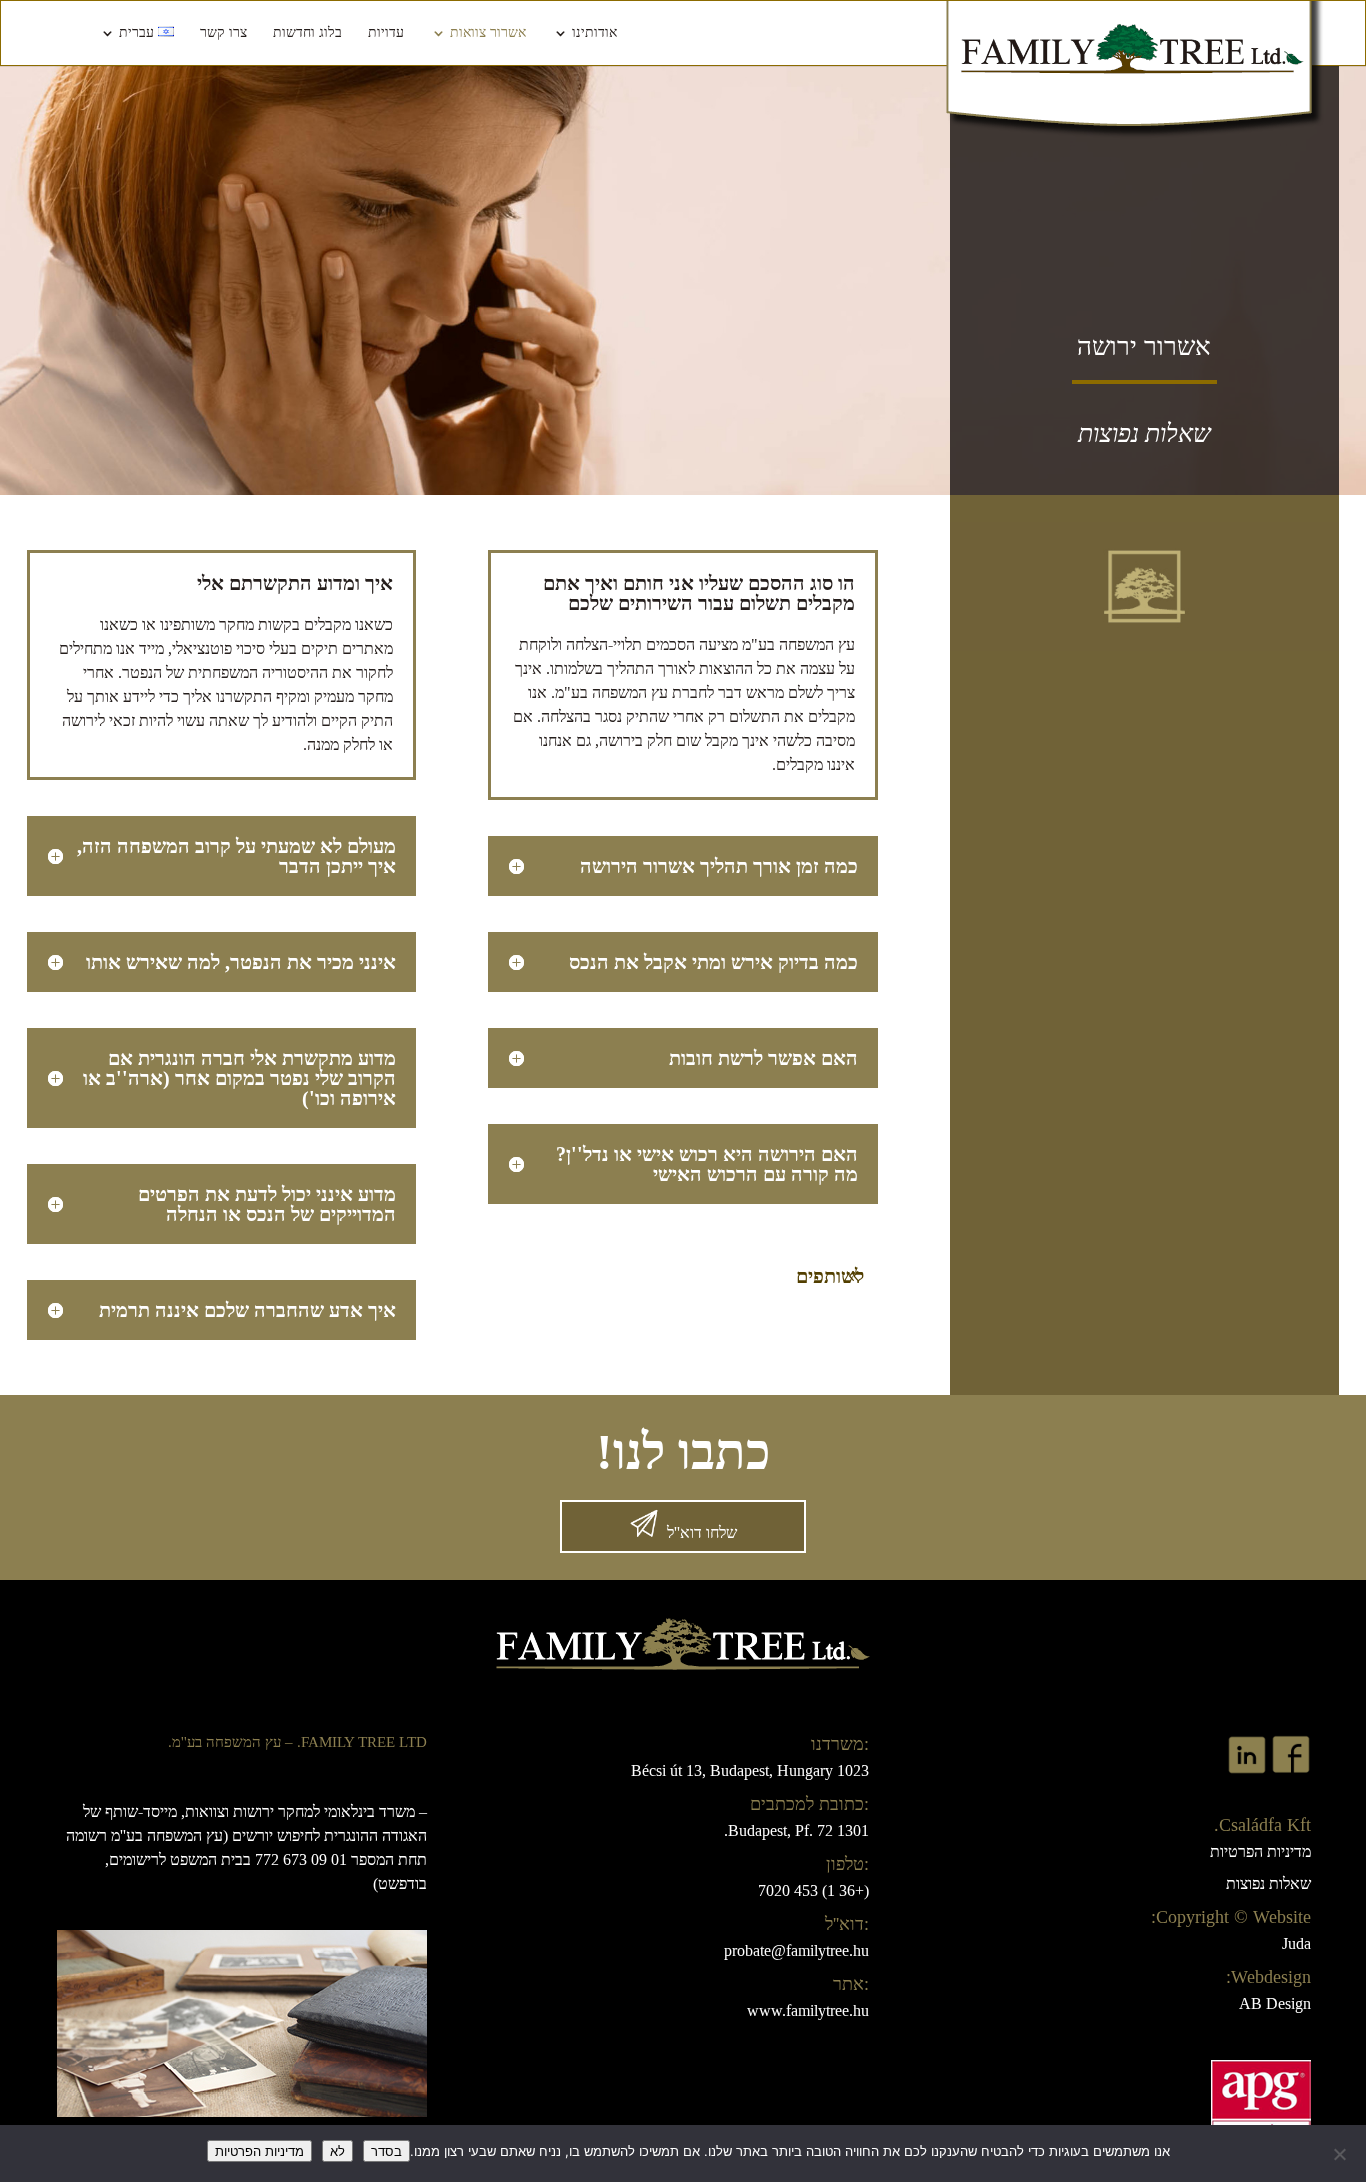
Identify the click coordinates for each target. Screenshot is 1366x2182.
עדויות (386, 33)
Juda (1296, 1943)
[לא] (1341, 2154)
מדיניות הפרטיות (1260, 1851)
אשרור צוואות (488, 33)
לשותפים (830, 1276)
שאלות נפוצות (1268, 1883)
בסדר (386, 2151)
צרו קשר (223, 33)
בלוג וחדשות (307, 33)
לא (337, 2151)
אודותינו (594, 33)
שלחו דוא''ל (702, 1532)
